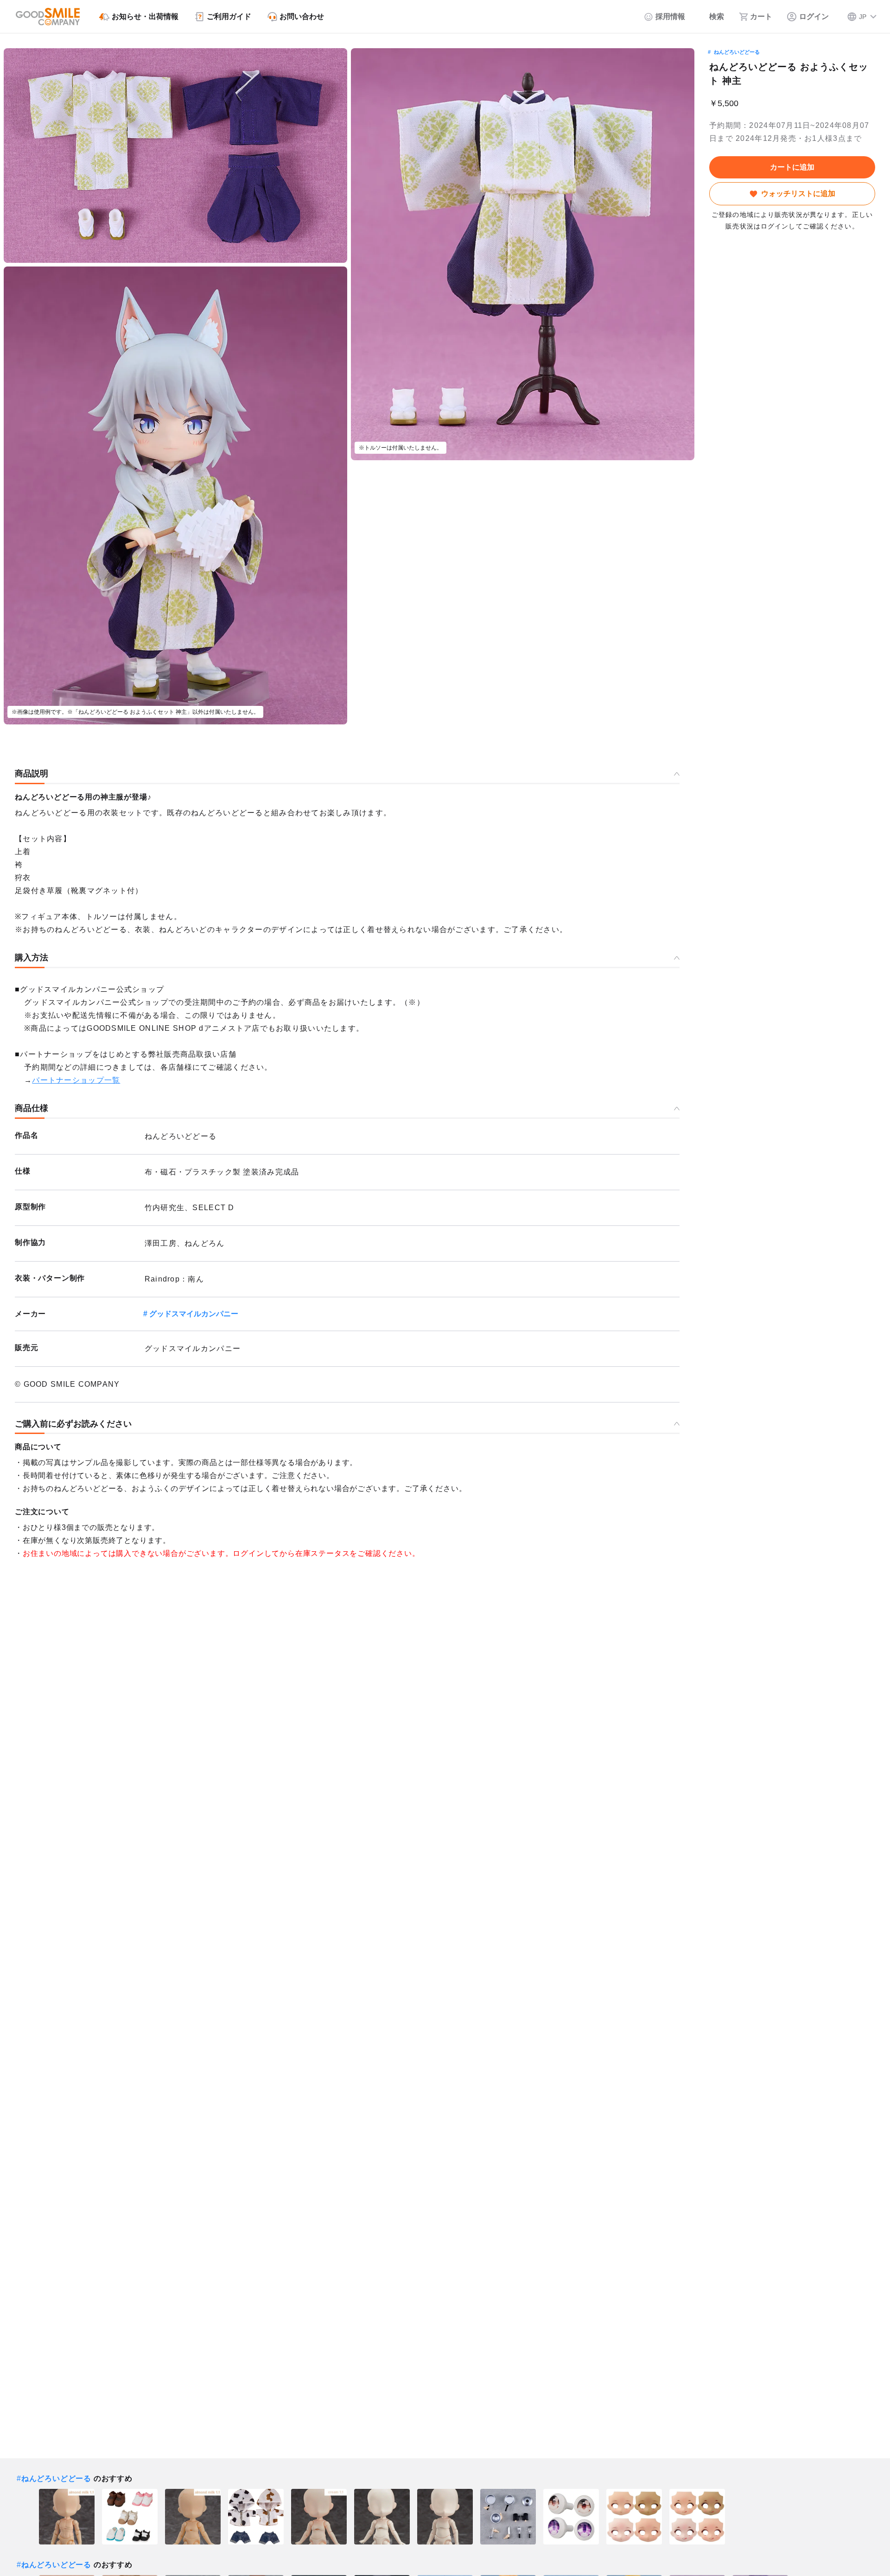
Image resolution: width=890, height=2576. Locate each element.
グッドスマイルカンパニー (194, 1314)
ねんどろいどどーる (737, 52)
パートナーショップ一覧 (76, 1080)
